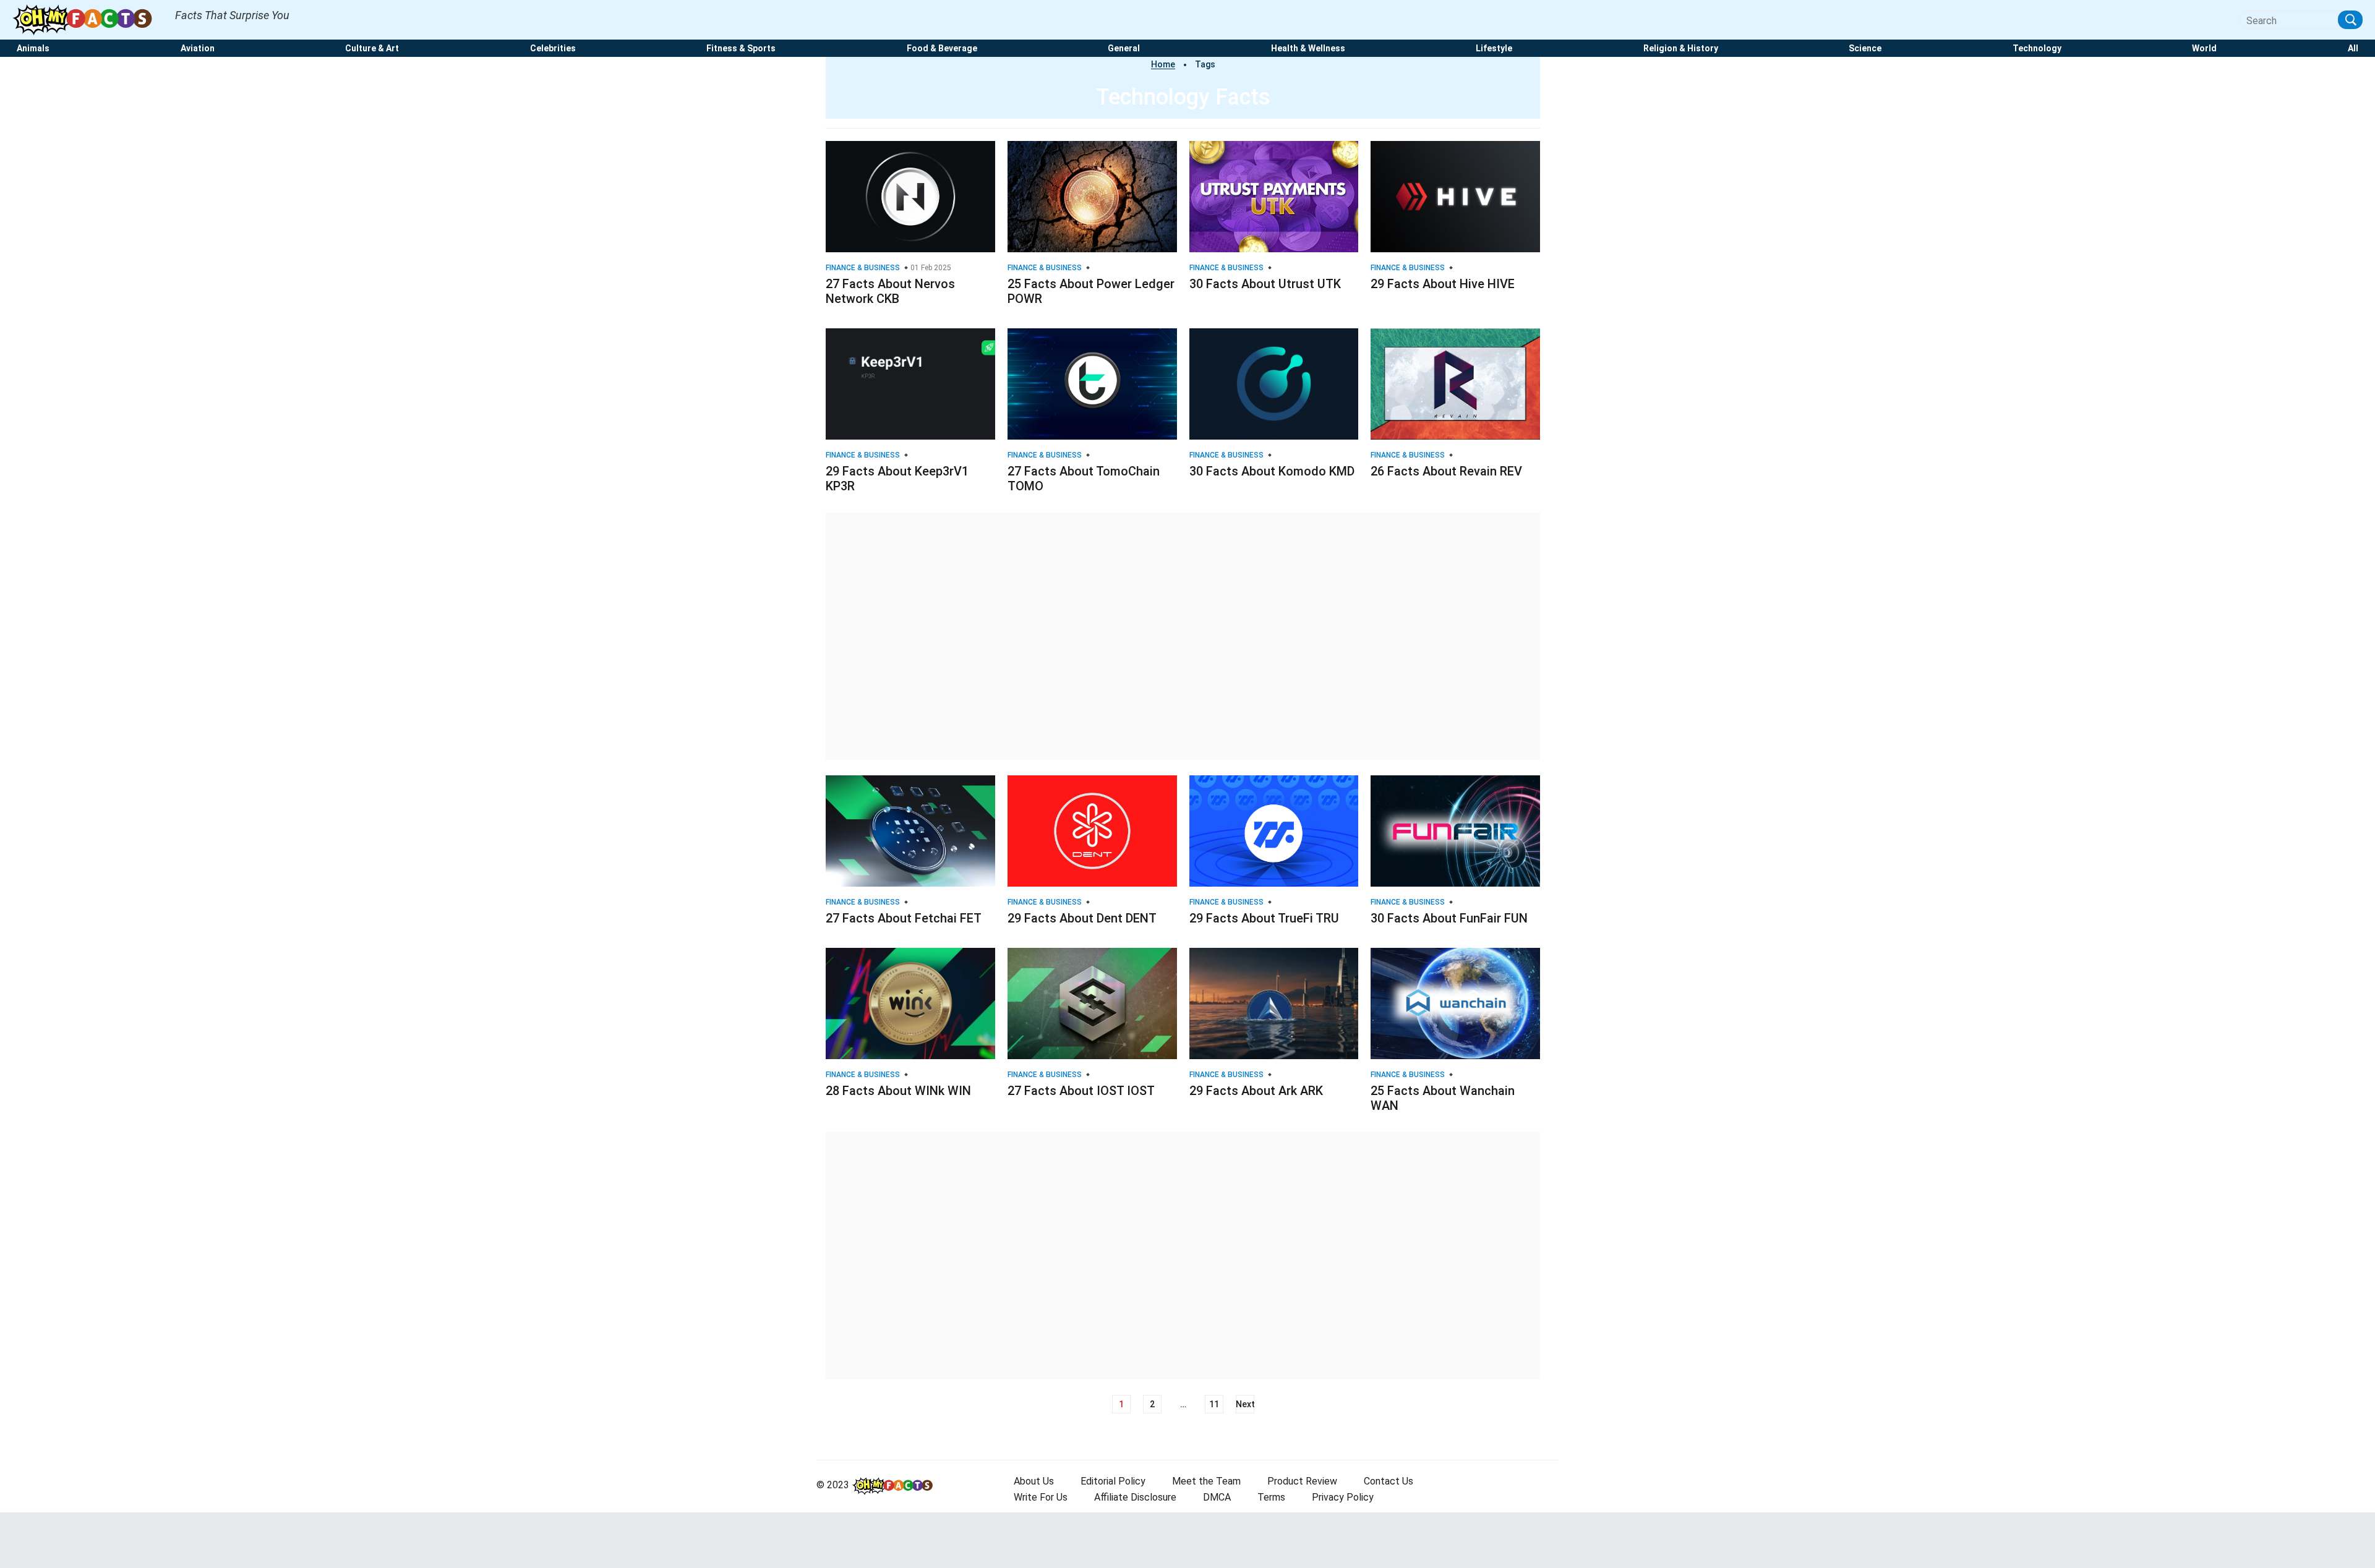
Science (1865, 49)
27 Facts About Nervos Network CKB (890, 291)
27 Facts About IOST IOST (1081, 1091)
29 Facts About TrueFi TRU (1264, 918)
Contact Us (1389, 1481)
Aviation (198, 49)
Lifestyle (1494, 49)
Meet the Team (1206, 1481)
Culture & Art (372, 49)
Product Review (1302, 1481)
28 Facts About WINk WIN (898, 1091)
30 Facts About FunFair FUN (1449, 918)
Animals (33, 49)
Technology (2037, 49)
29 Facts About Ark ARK (1256, 1091)
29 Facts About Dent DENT (1082, 918)
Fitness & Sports (741, 49)
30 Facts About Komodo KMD (1272, 471)
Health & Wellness (1308, 49)
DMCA (1217, 1497)
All (2353, 49)
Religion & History (1681, 49)
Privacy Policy (1343, 1497)
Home (1163, 64)
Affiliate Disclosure (1135, 1497)
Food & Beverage (942, 49)
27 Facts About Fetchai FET (904, 918)
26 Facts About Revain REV (1446, 471)
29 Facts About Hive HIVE (1443, 284)
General (1124, 49)
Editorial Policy (1113, 1481)
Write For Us (1041, 1497)
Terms (1271, 1497)
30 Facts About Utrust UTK (1265, 284)
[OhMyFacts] (88, 19)
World (2204, 49)
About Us (1034, 1481)
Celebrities (553, 49)
